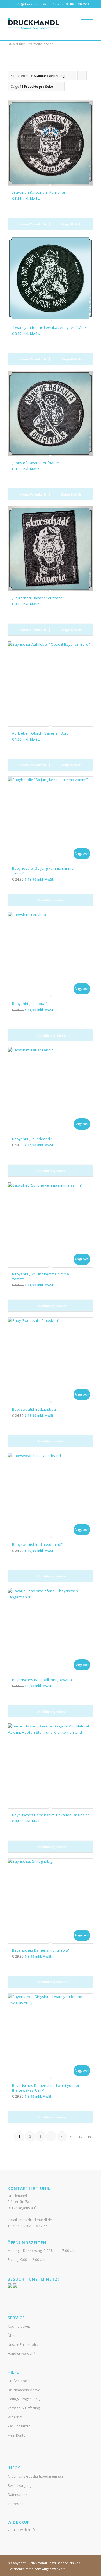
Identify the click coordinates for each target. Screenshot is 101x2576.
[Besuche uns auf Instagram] (15, 2287)
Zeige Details (71, 224)
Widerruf (15, 2417)
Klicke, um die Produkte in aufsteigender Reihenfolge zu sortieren (82, 77)
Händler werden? (21, 2353)
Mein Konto (17, 2435)
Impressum (17, 2504)
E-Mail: (30, 2220)
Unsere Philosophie (23, 2345)
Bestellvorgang (19, 2486)
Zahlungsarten (19, 2426)
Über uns (15, 2336)
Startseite (35, 44)
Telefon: (28, 2226)
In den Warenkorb (32, 224)
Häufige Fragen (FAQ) (24, 2399)
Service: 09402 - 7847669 (71, 4)
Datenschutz (17, 2495)
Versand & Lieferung (24, 2408)
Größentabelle (19, 2381)
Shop (50, 44)
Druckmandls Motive (24, 2390)
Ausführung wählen (52, 900)
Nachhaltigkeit (19, 2326)
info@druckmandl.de (31, 4)
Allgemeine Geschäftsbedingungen (35, 2476)
